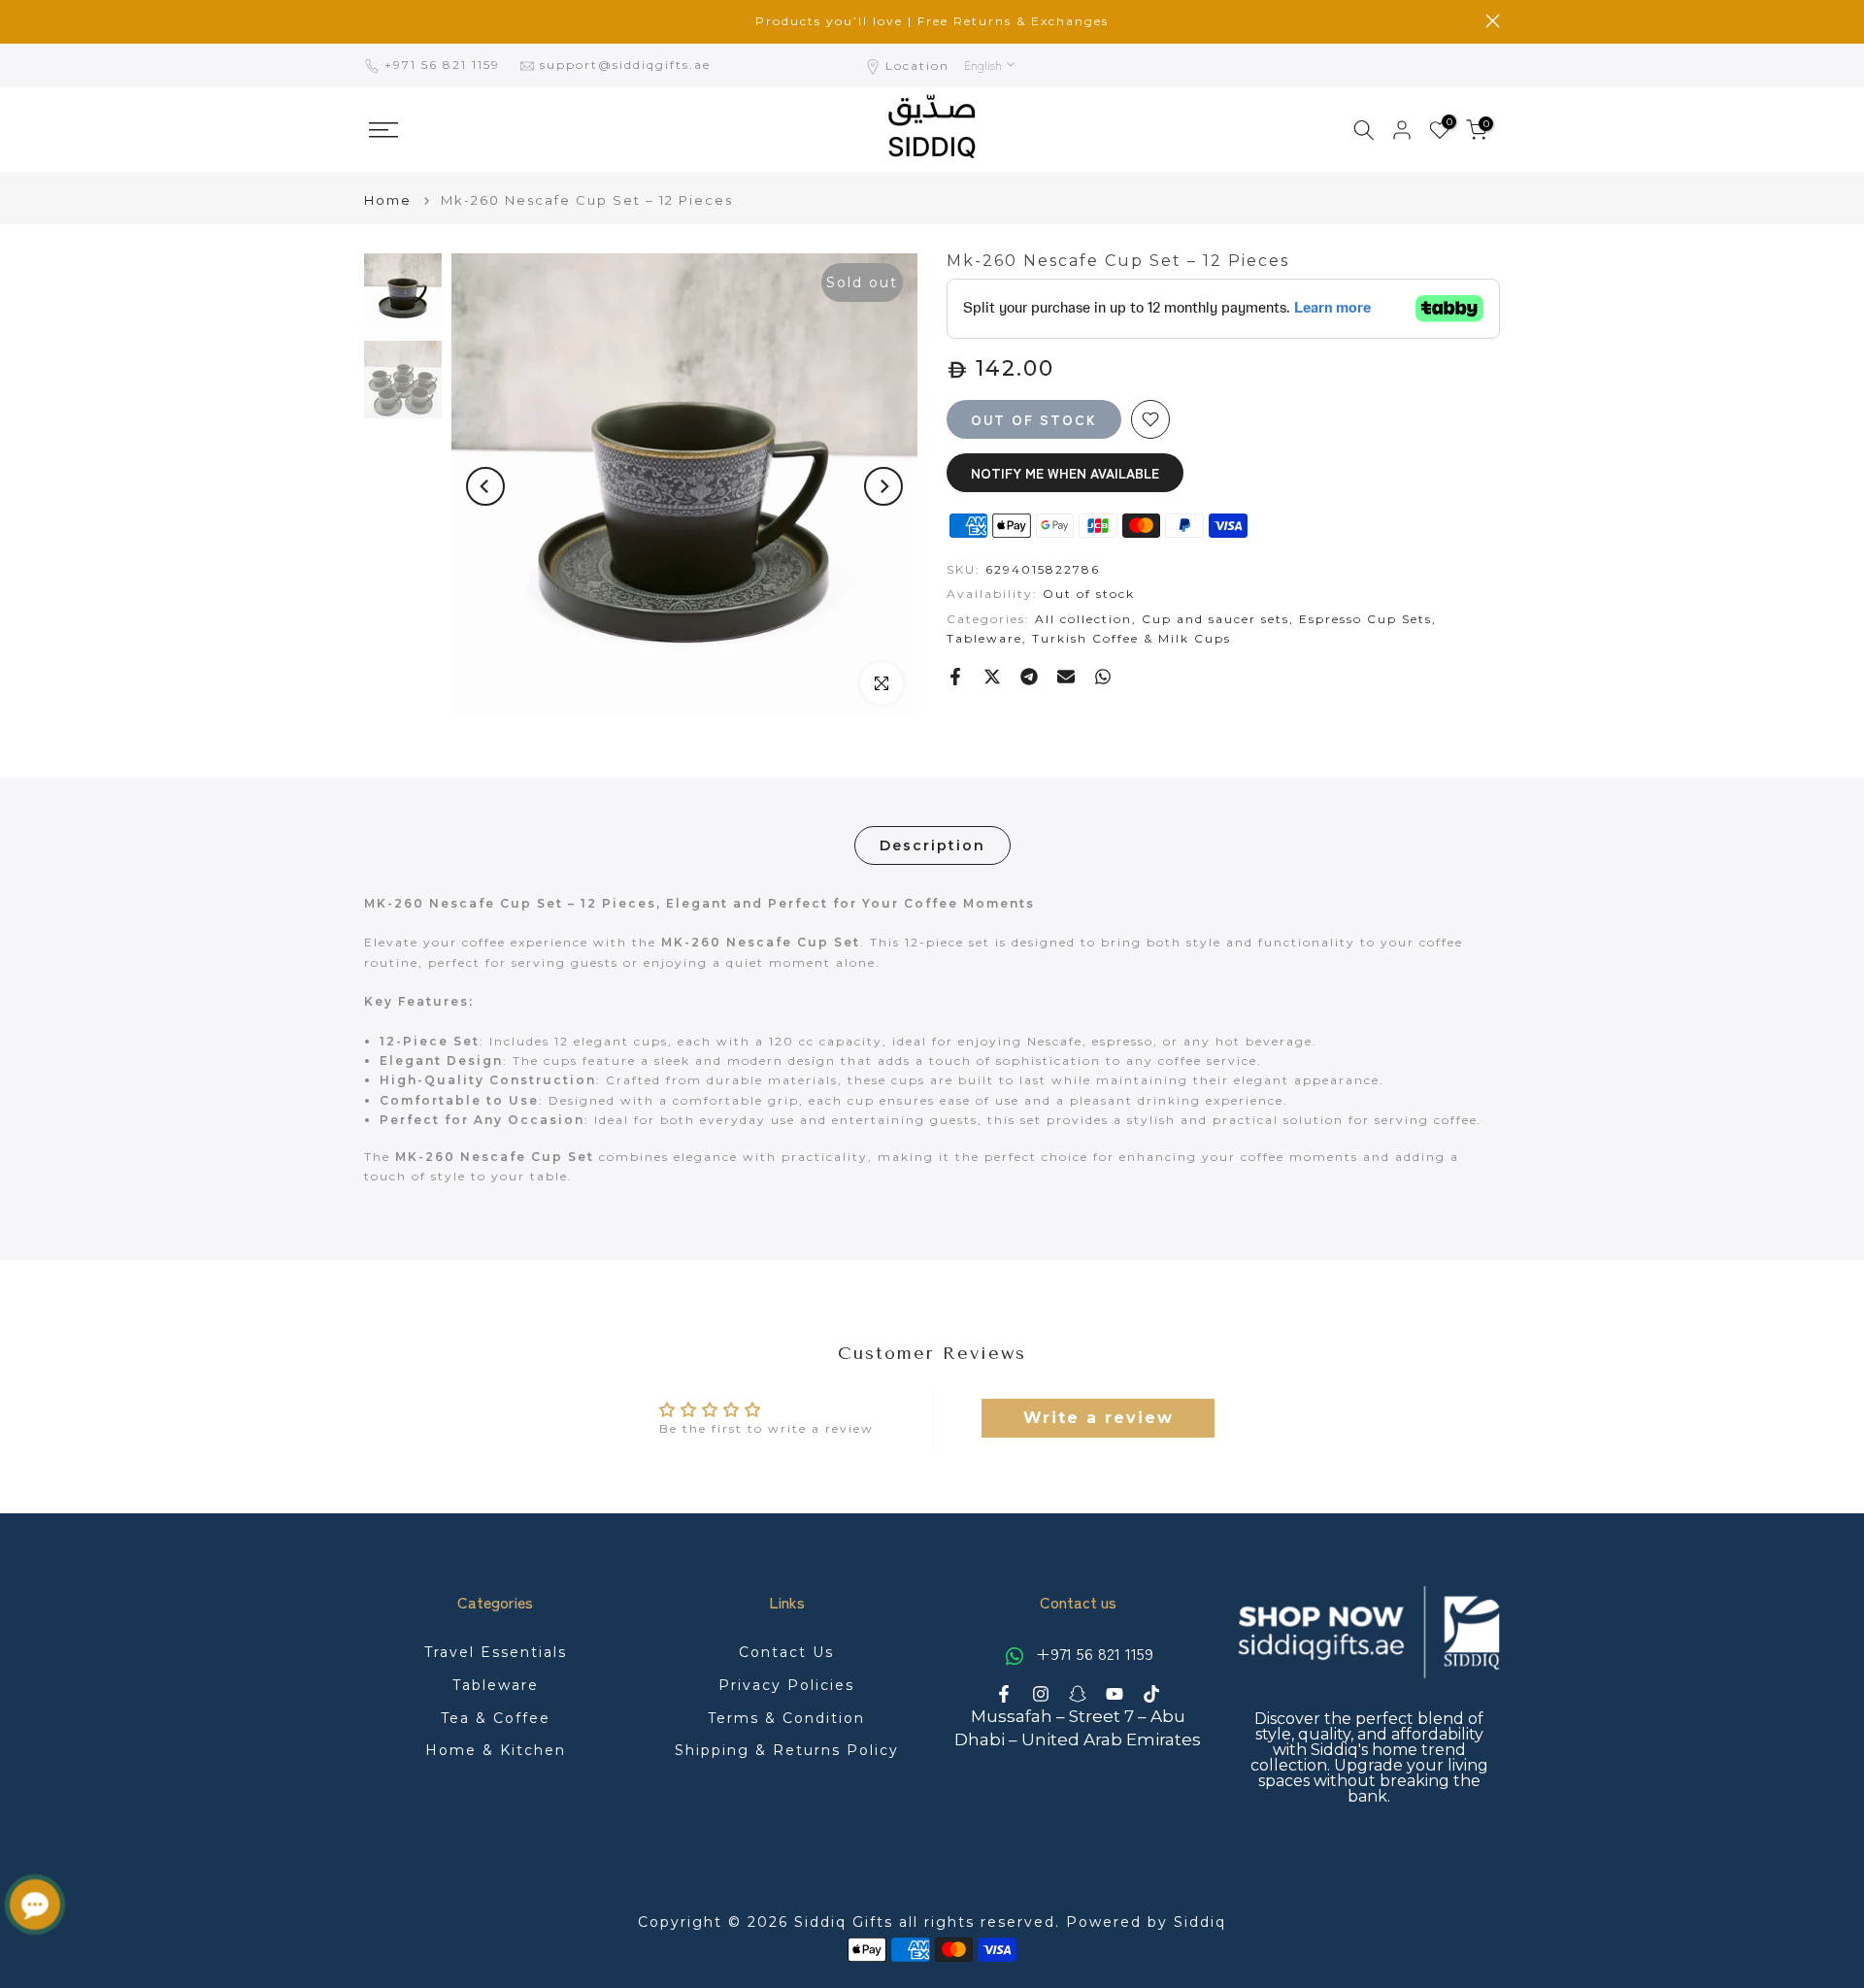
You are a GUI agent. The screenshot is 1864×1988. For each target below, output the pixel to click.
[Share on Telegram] (1029, 677)
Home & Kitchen (496, 1750)
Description (932, 845)
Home (388, 200)
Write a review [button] (1098, 1418)
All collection (1083, 619)
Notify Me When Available (1065, 473)
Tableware (984, 638)
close (371, 21)
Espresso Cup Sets (1365, 619)
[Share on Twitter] (992, 677)
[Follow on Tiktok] (1151, 1694)
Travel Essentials (496, 1652)
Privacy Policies (786, 1685)
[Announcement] (932, 21)
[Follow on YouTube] (1115, 1694)
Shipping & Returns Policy (787, 1750)
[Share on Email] (1066, 677)
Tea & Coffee (496, 1718)
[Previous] (485, 486)
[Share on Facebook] (955, 677)
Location (917, 66)
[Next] (883, 486)
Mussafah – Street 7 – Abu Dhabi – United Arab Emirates (1078, 1728)
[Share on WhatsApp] (1103, 677)
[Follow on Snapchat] (1078, 1694)
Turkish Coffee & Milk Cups (1132, 638)
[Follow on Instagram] (1041, 1694)
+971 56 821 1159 (445, 65)
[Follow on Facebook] (1004, 1694)
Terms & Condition (786, 1718)
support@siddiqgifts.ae (625, 65)
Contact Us (786, 1652)
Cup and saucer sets (1215, 619)
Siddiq (1200, 1922)
